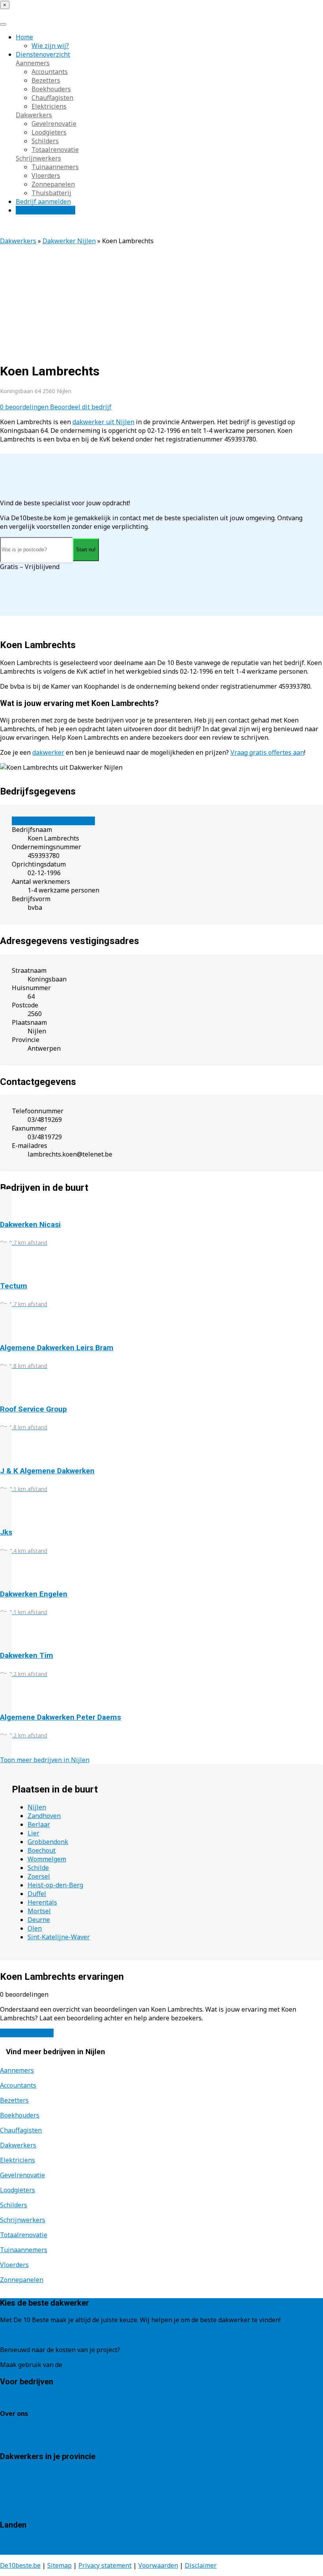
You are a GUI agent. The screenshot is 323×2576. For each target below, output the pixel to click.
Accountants (50, 72)
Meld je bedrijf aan (28, 2399)
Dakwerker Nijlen (69, 241)
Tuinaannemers (55, 167)
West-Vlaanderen (26, 2508)
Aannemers (33, 63)
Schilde (38, 1868)
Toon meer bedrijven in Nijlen (45, 1760)
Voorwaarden (158, 2565)
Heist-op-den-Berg (55, 1885)
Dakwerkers (34, 115)
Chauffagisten (52, 98)
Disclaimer (201, 2565)
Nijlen (37, 1807)
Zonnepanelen (53, 184)
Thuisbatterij (51, 193)
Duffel (37, 1894)
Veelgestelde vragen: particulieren (51, 2431)
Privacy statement (105, 2565)
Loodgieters (49, 132)
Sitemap (59, 2565)
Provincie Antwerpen (31, 2473)
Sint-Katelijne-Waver (59, 1937)
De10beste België (26, 2550)
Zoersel (39, 1876)
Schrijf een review (27, 2033)
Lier (33, 1833)
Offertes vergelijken (45, 210)
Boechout (42, 1850)
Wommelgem (47, 1859)
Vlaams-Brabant (24, 2499)
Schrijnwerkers (38, 158)
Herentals (42, 1902)
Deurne (39, 1920)
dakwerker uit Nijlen (103, 422)
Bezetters (46, 80)
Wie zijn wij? (50, 46)
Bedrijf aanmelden (43, 201)
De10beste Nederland (32, 2542)
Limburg (13, 2482)
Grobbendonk (48, 1842)
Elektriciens (49, 106)
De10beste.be (20, 2565)
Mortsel (39, 1911)
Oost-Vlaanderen (25, 2491)
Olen (35, 1928)
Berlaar (39, 1824)
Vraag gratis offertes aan (267, 752)
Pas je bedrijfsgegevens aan (53, 821)
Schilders (45, 141)
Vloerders (46, 176)
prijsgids (77, 2365)
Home (24, 37)
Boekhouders (51, 89)
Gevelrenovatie (54, 124)
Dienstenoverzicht (43, 54)
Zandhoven (44, 1816)
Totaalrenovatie (55, 150)
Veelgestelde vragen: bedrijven (46, 2439)
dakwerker (48, 752)
